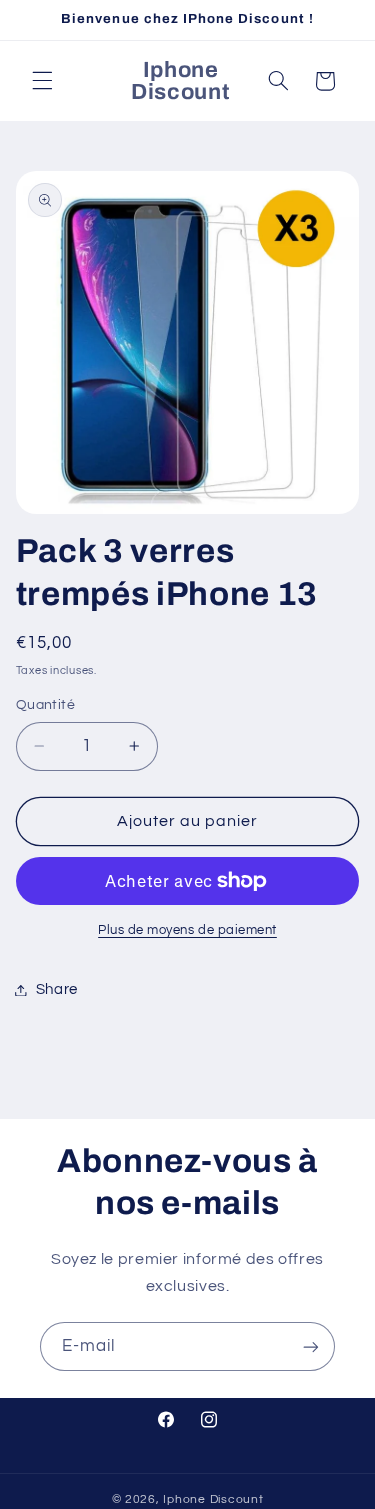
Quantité (45, 705)
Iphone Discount (213, 1499)
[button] (42, 81)
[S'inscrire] (311, 1346)
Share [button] (57, 989)
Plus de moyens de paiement (187, 930)
